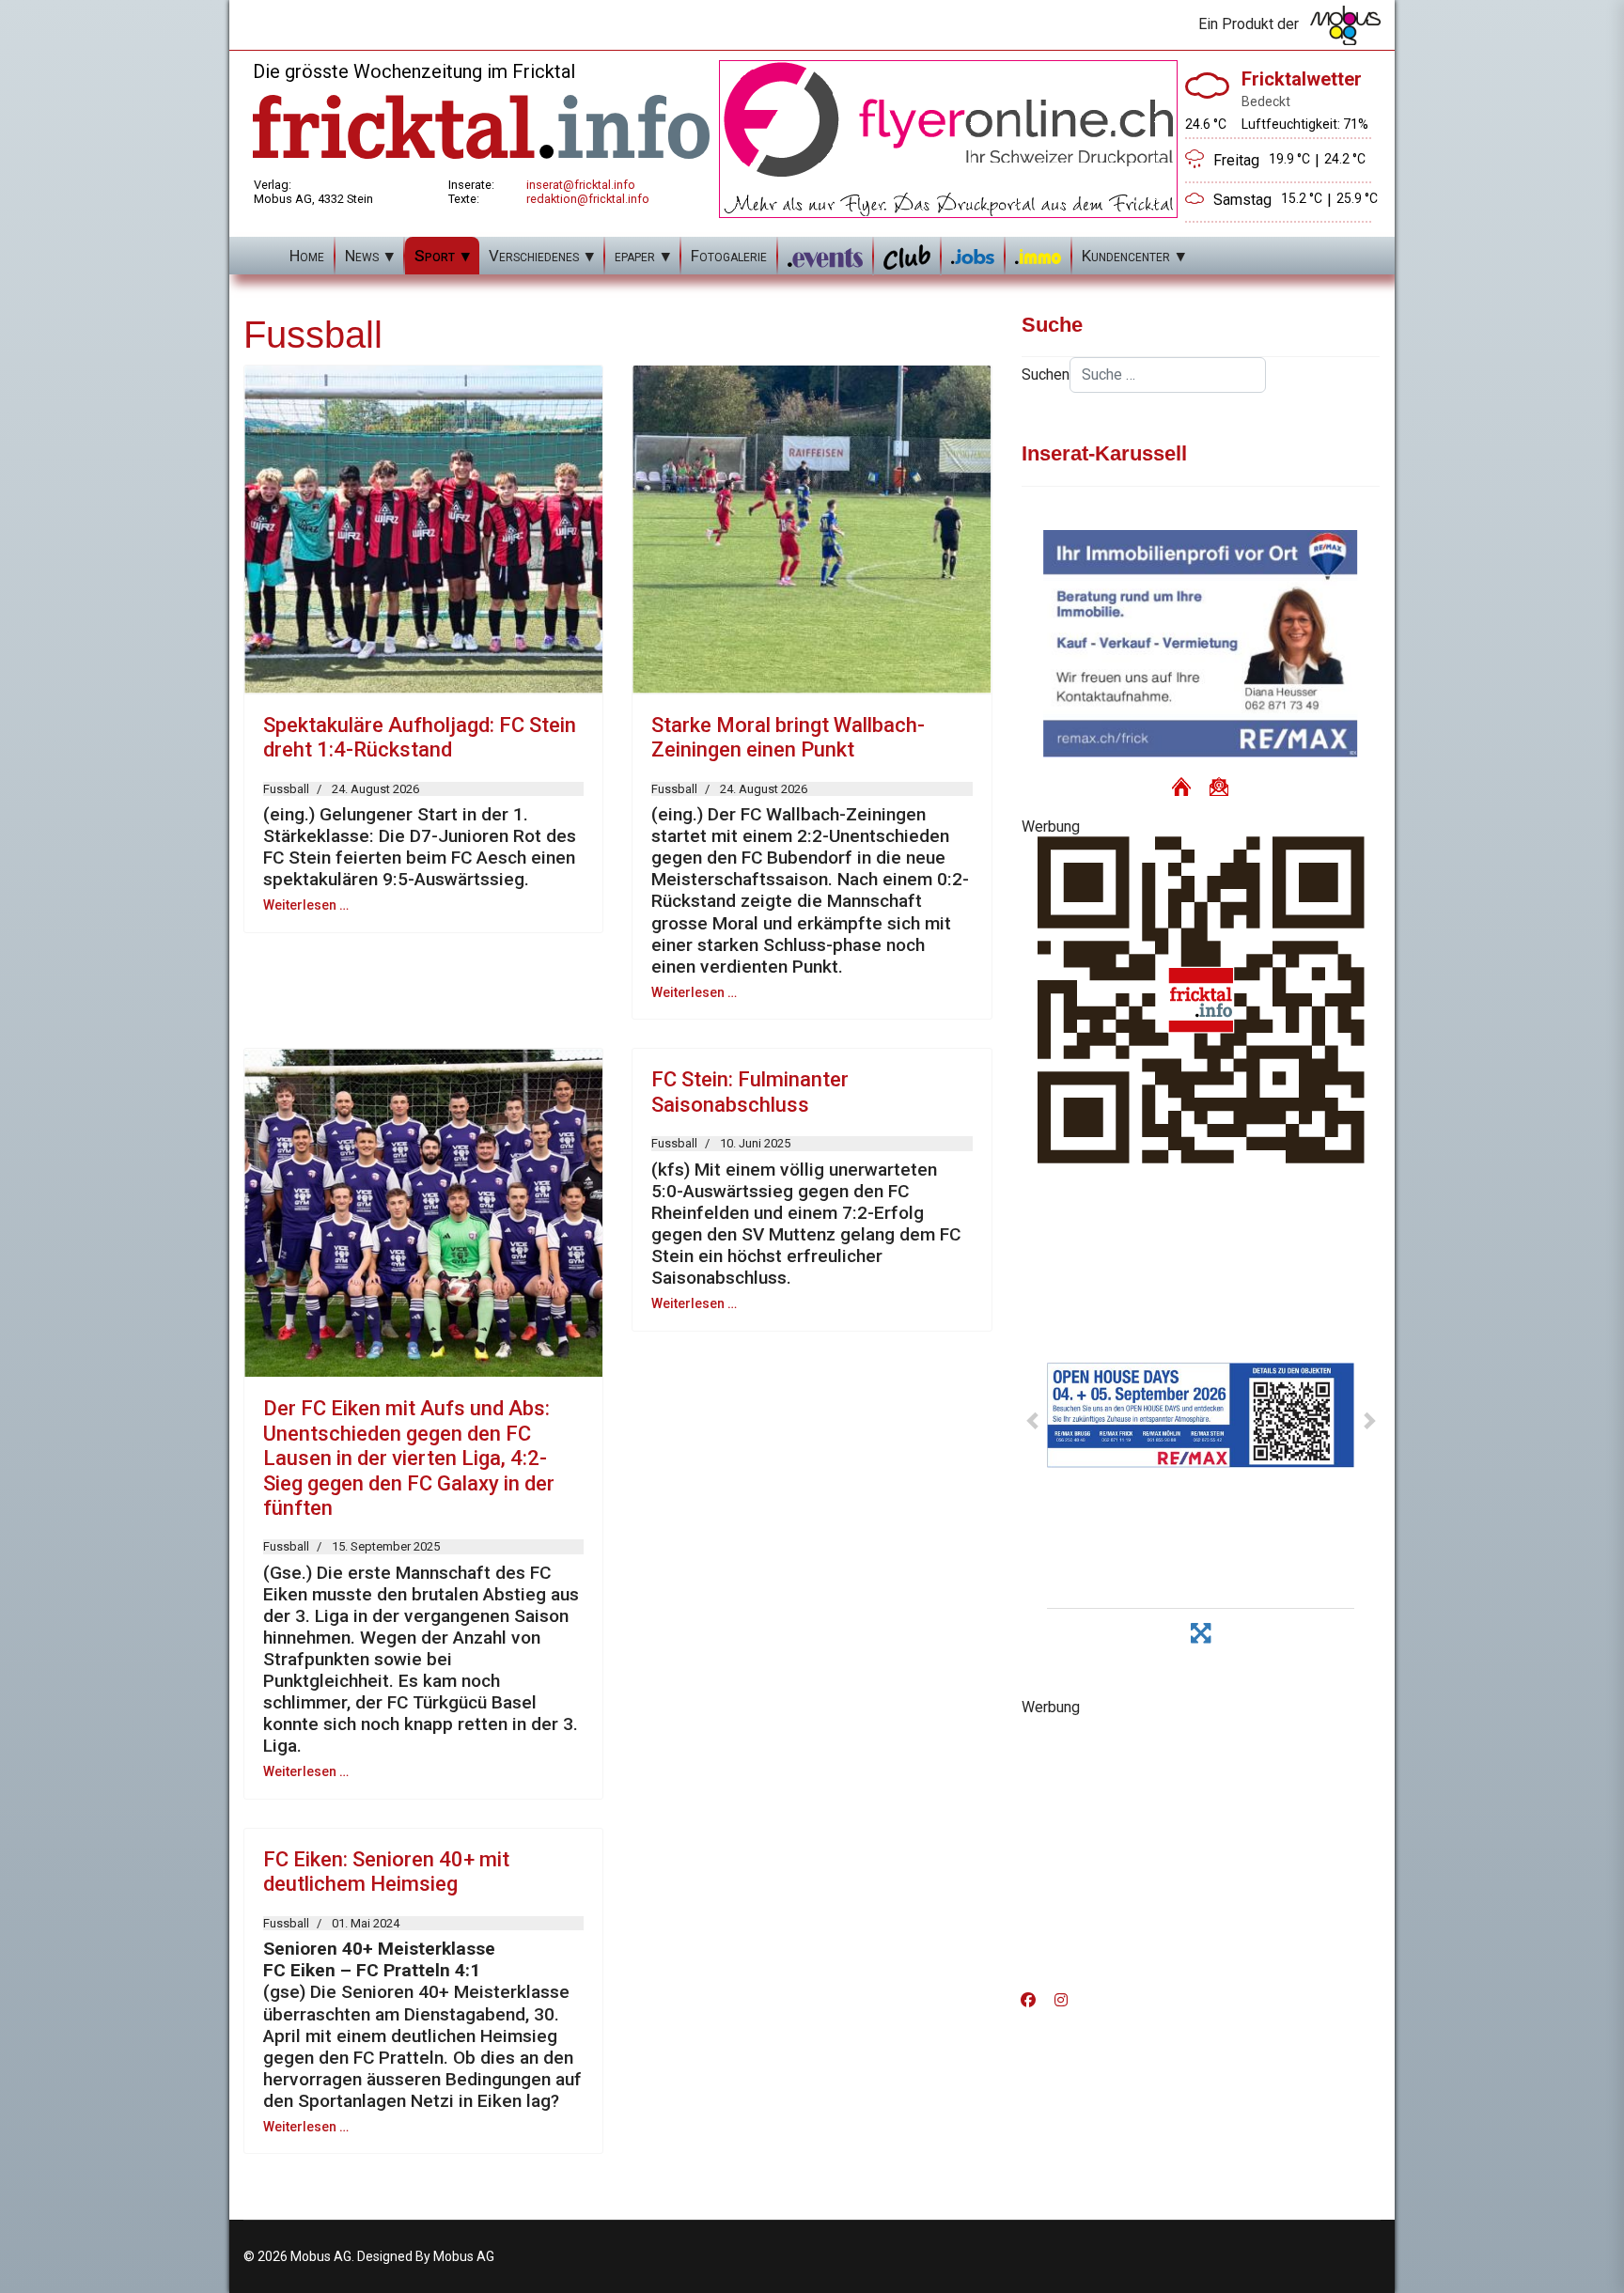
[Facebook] (1028, 2000)
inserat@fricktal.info (581, 185)
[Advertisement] (1201, 1848)
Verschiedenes (534, 256)
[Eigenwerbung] (948, 138)
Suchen (1046, 374)
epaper (635, 256)
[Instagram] (1061, 2000)
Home (307, 256)
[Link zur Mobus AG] (1345, 25)
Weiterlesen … (306, 905)
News (362, 256)
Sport (435, 256)
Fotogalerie (729, 256)
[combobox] (1168, 375)
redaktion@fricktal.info (588, 199)
